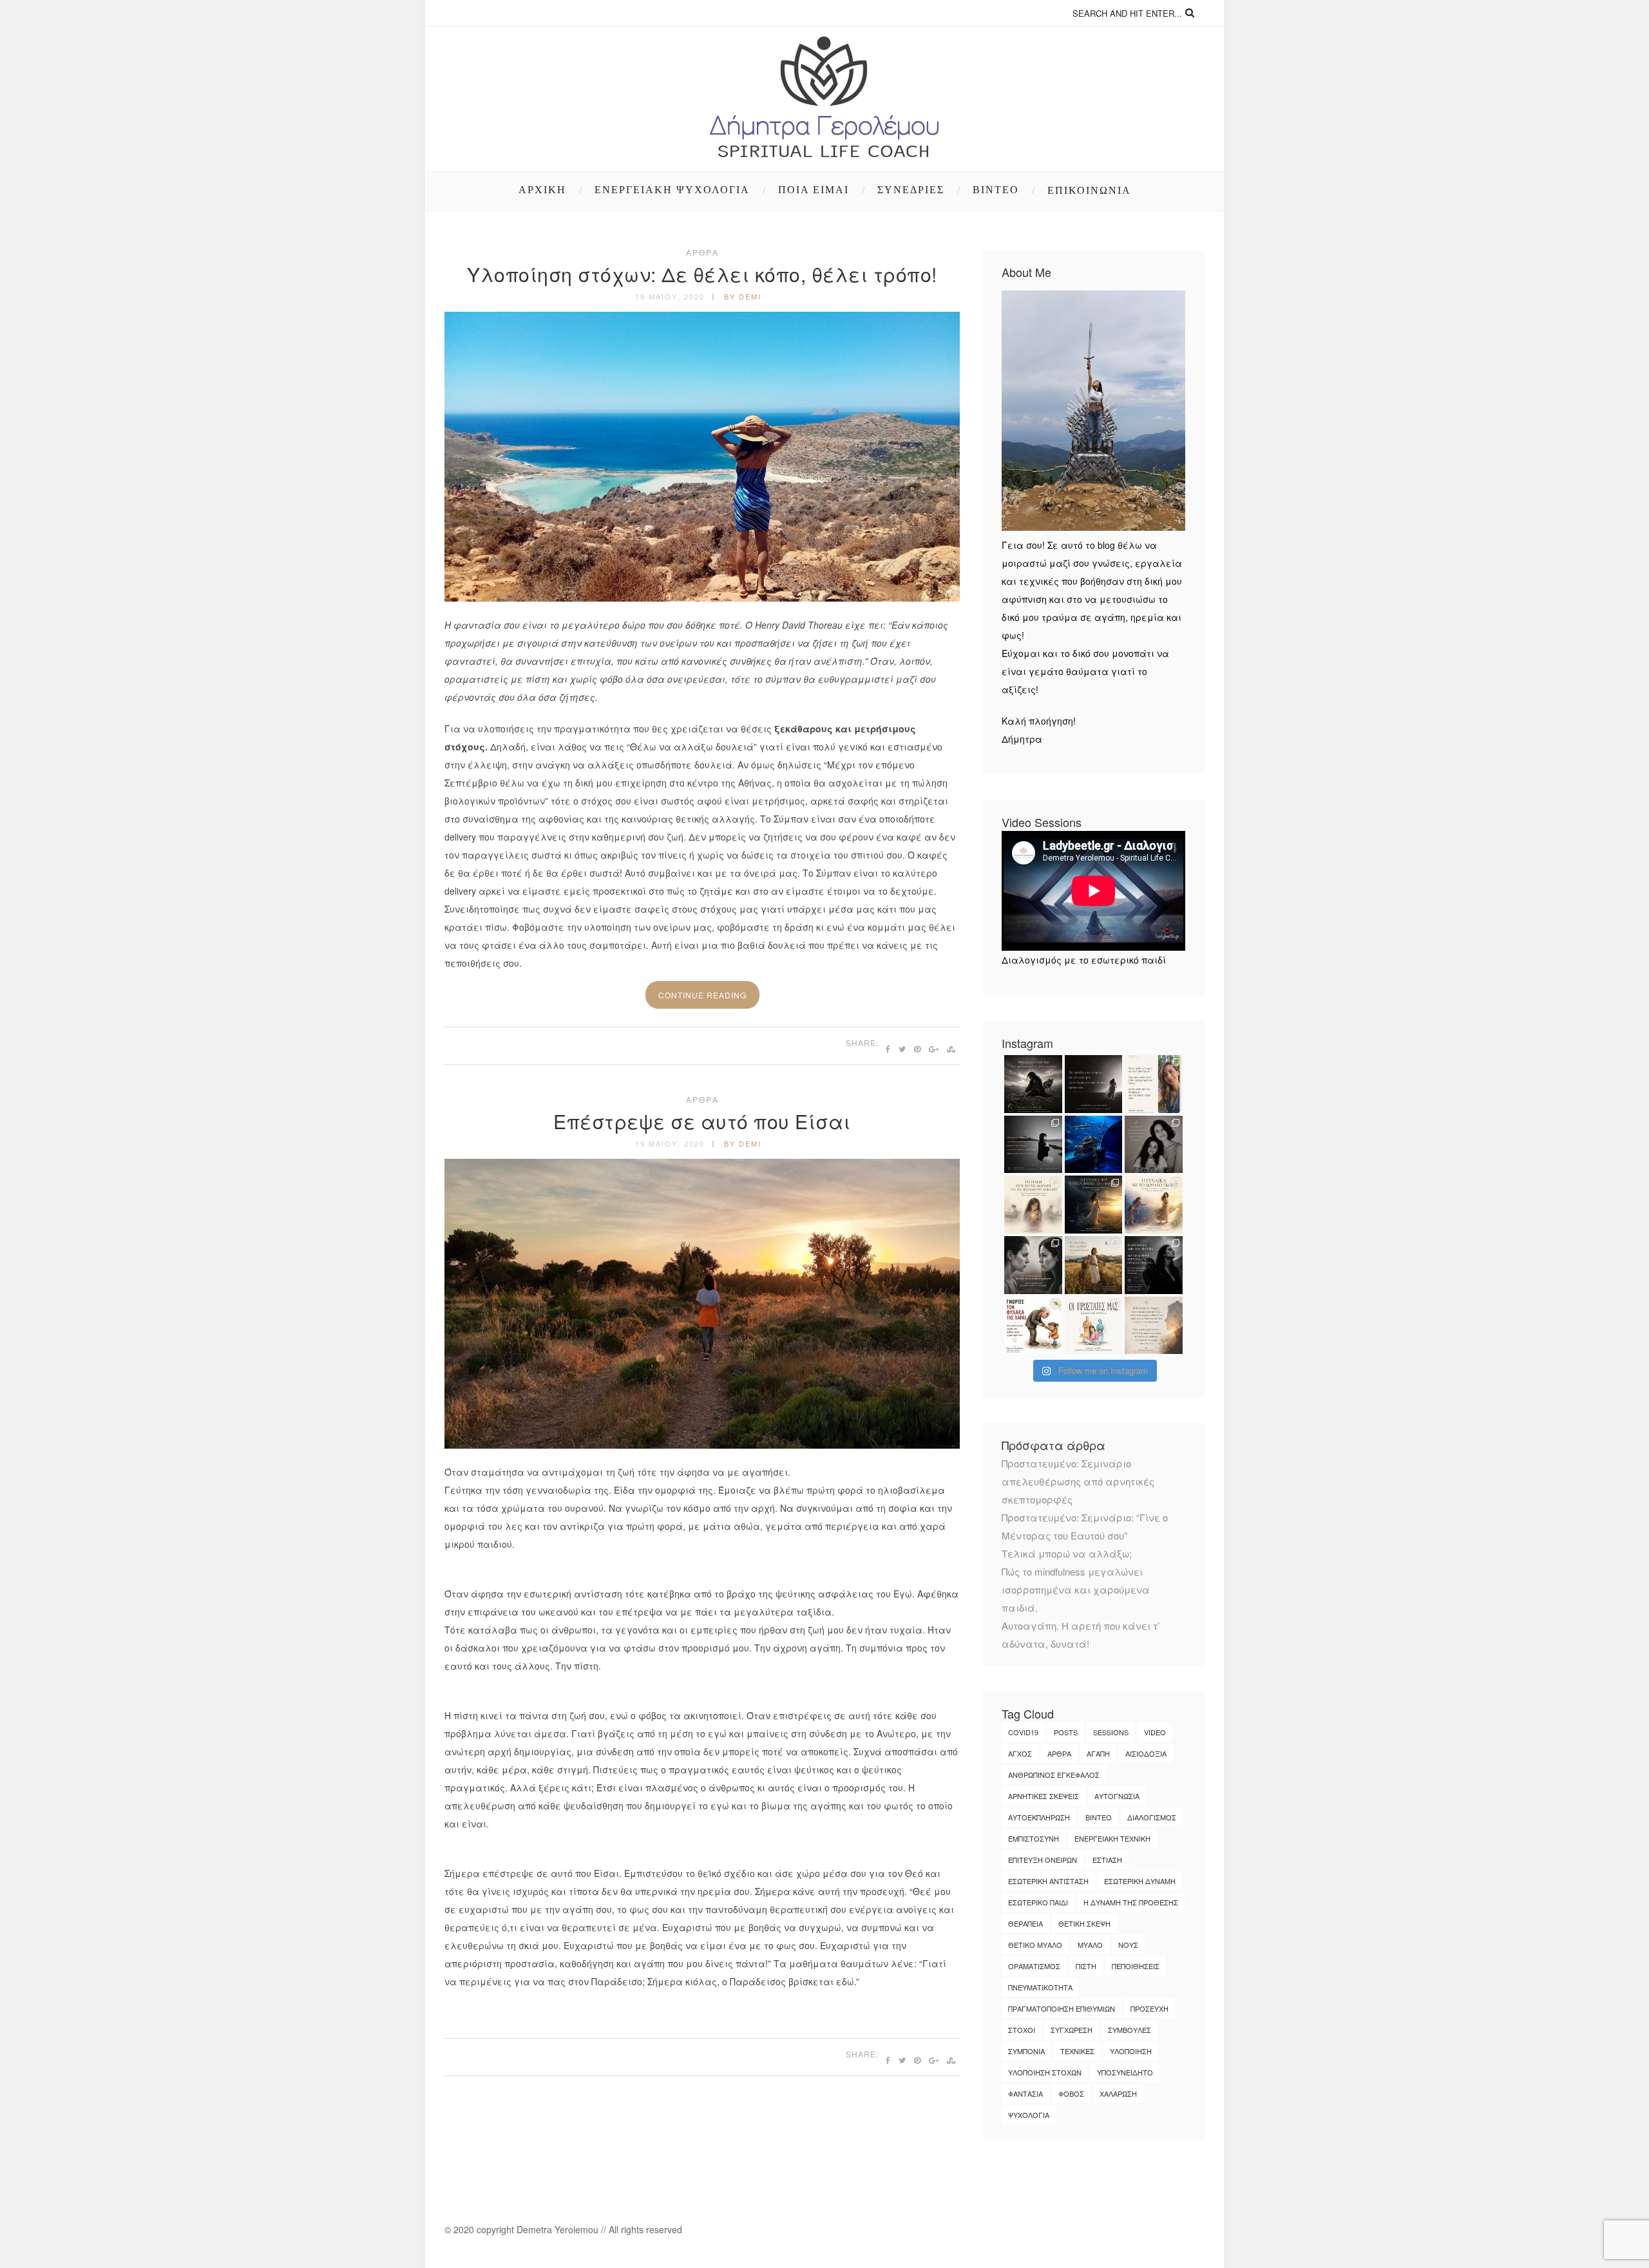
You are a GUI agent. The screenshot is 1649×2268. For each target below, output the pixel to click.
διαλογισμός (1152, 1817)
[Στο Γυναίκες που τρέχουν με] (1033, 1084)
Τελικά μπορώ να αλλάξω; (1067, 1553)
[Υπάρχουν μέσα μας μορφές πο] (1154, 1326)
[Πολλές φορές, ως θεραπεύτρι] (1033, 1326)
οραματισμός (1034, 1966)
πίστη (1086, 1966)
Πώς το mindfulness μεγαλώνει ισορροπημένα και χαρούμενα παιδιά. (1076, 1589)
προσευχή (1149, 2008)
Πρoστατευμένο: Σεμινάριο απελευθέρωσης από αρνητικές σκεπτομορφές (1078, 1481)
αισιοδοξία (1146, 1753)
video (1155, 1732)
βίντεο (1099, 1817)
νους (1128, 1945)
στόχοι (1022, 2030)
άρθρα (1059, 1753)
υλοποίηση (1131, 2051)
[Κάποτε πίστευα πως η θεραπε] (1154, 1145)
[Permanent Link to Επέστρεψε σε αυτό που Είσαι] (702, 1445)
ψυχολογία (1029, 2115)
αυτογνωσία (1117, 1796)
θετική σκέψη (1084, 1923)
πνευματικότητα (1040, 1987)
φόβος (1071, 2093)
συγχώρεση (1072, 2030)
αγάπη (1098, 1753)
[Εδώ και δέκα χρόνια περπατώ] (1033, 1145)
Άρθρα (702, 252)
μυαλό (1090, 1945)
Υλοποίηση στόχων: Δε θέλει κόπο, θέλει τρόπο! (702, 274)
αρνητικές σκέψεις (1044, 1796)
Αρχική (542, 190)
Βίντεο (996, 190)
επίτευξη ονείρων (1043, 1860)
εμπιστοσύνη (1034, 1838)
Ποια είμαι (814, 190)
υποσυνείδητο (1125, 2072)
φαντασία (1025, 2093)
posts (1066, 1732)
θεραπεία (1025, 1923)
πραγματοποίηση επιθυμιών (1062, 2008)
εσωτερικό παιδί (1038, 1902)
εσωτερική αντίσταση (1048, 1881)
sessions (1111, 1732)
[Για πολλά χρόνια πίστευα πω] (1154, 1265)
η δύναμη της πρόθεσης (1131, 1902)
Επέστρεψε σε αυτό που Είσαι (702, 1121)
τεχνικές (1077, 2051)
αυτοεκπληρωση (1039, 1817)
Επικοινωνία (1089, 190)
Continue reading (702, 995)
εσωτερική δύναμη (1140, 1881)
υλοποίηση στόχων (1045, 2072)
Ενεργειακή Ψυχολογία (672, 190)
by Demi (743, 296)
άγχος (1020, 1753)
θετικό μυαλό (1035, 1945)
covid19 (1023, 1732)
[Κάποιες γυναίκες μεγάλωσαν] (1094, 1265)
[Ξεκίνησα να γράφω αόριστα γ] (1094, 1205)
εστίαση (1107, 1860)
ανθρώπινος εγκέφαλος (1054, 1775)
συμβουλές (1130, 2030)
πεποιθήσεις (1136, 1966)
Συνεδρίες (911, 190)
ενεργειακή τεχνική (1112, 1838)
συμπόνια (1026, 2051)
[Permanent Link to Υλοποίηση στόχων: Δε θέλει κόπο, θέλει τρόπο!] (702, 598)
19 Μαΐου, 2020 (670, 296)
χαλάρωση (1118, 2093)
